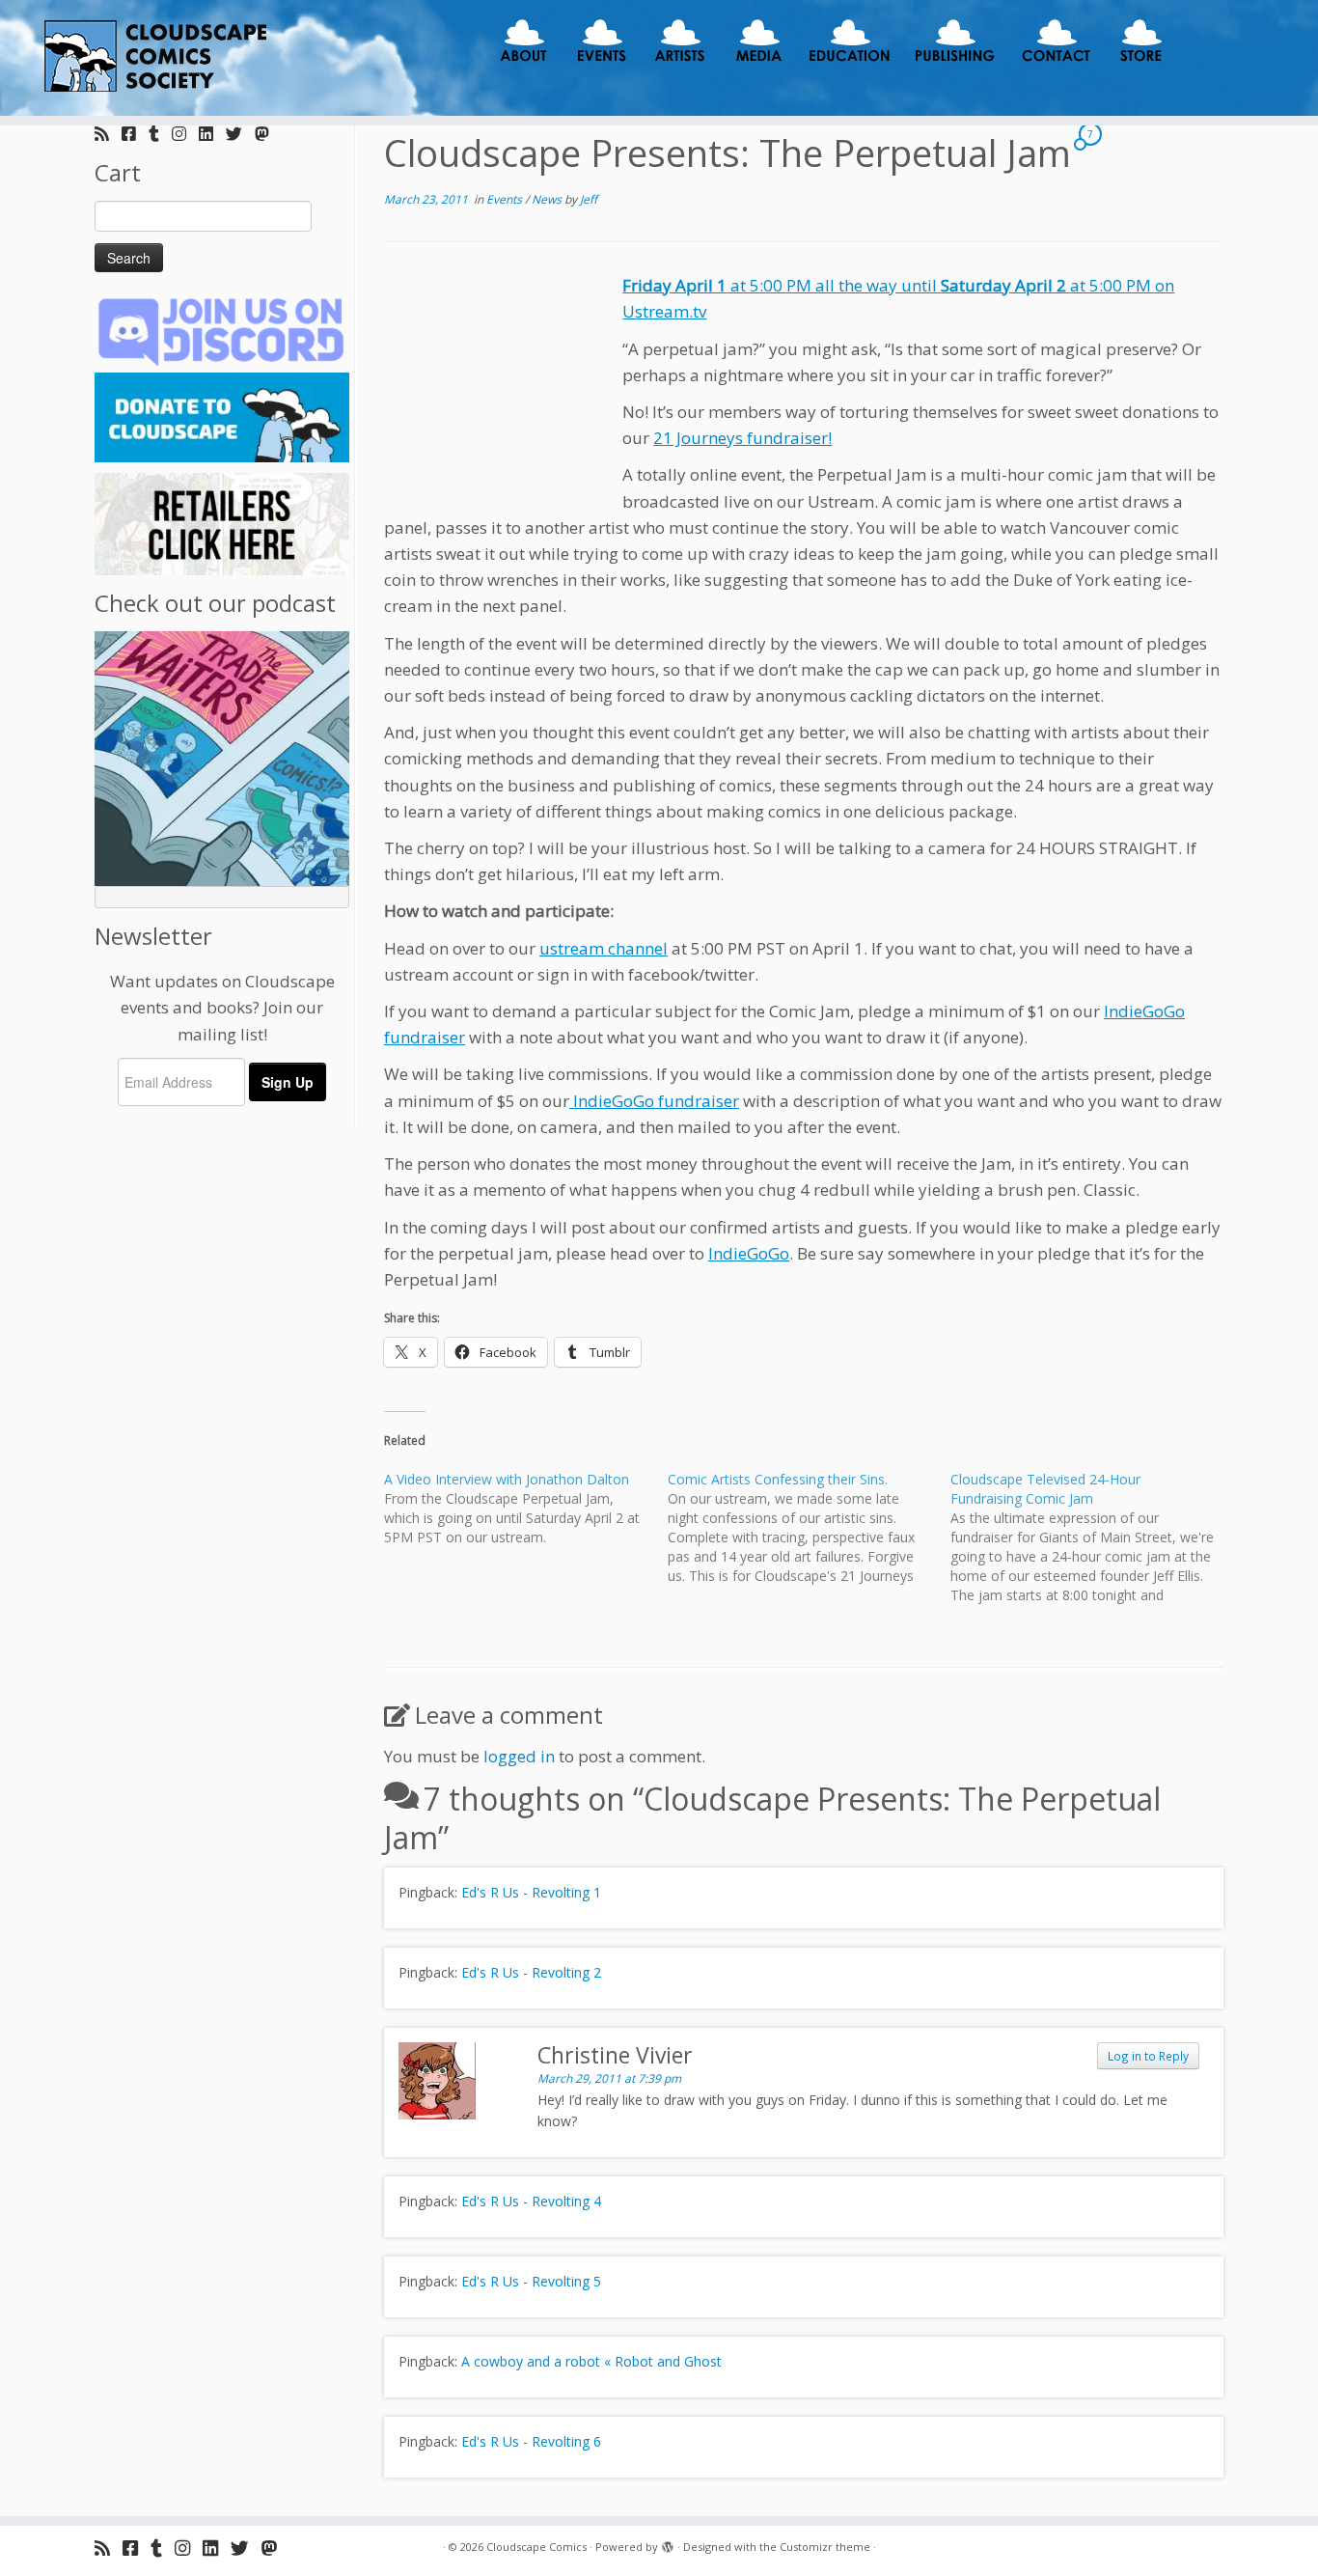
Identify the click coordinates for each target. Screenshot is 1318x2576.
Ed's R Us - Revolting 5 (531, 2281)
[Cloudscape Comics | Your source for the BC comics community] (152, 58)
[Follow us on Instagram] (185, 134)
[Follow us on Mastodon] (268, 134)
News (548, 199)
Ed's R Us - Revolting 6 (531, 2441)
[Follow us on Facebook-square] (135, 134)
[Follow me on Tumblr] (160, 134)
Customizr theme (825, 2547)
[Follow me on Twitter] (240, 134)
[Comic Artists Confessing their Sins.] (810, 1528)
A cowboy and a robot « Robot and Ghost (591, 2361)
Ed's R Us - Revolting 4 (531, 2201)
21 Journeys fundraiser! (742, 438)
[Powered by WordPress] (668, 2543)
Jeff (589, 199)
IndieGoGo (749, 1253)
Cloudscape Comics (536, 2547)
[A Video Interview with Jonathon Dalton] (526, 1509)
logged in (519, 1756)
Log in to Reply (1148, 2056)
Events (506, 199)
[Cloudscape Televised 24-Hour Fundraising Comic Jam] (1092, 1537)
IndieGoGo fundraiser (654, 1101)
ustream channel (604, 948)
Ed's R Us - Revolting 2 (531, 1972)
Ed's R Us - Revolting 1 (531, 1892)
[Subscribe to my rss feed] (108, 134)
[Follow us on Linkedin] (212, 134)
